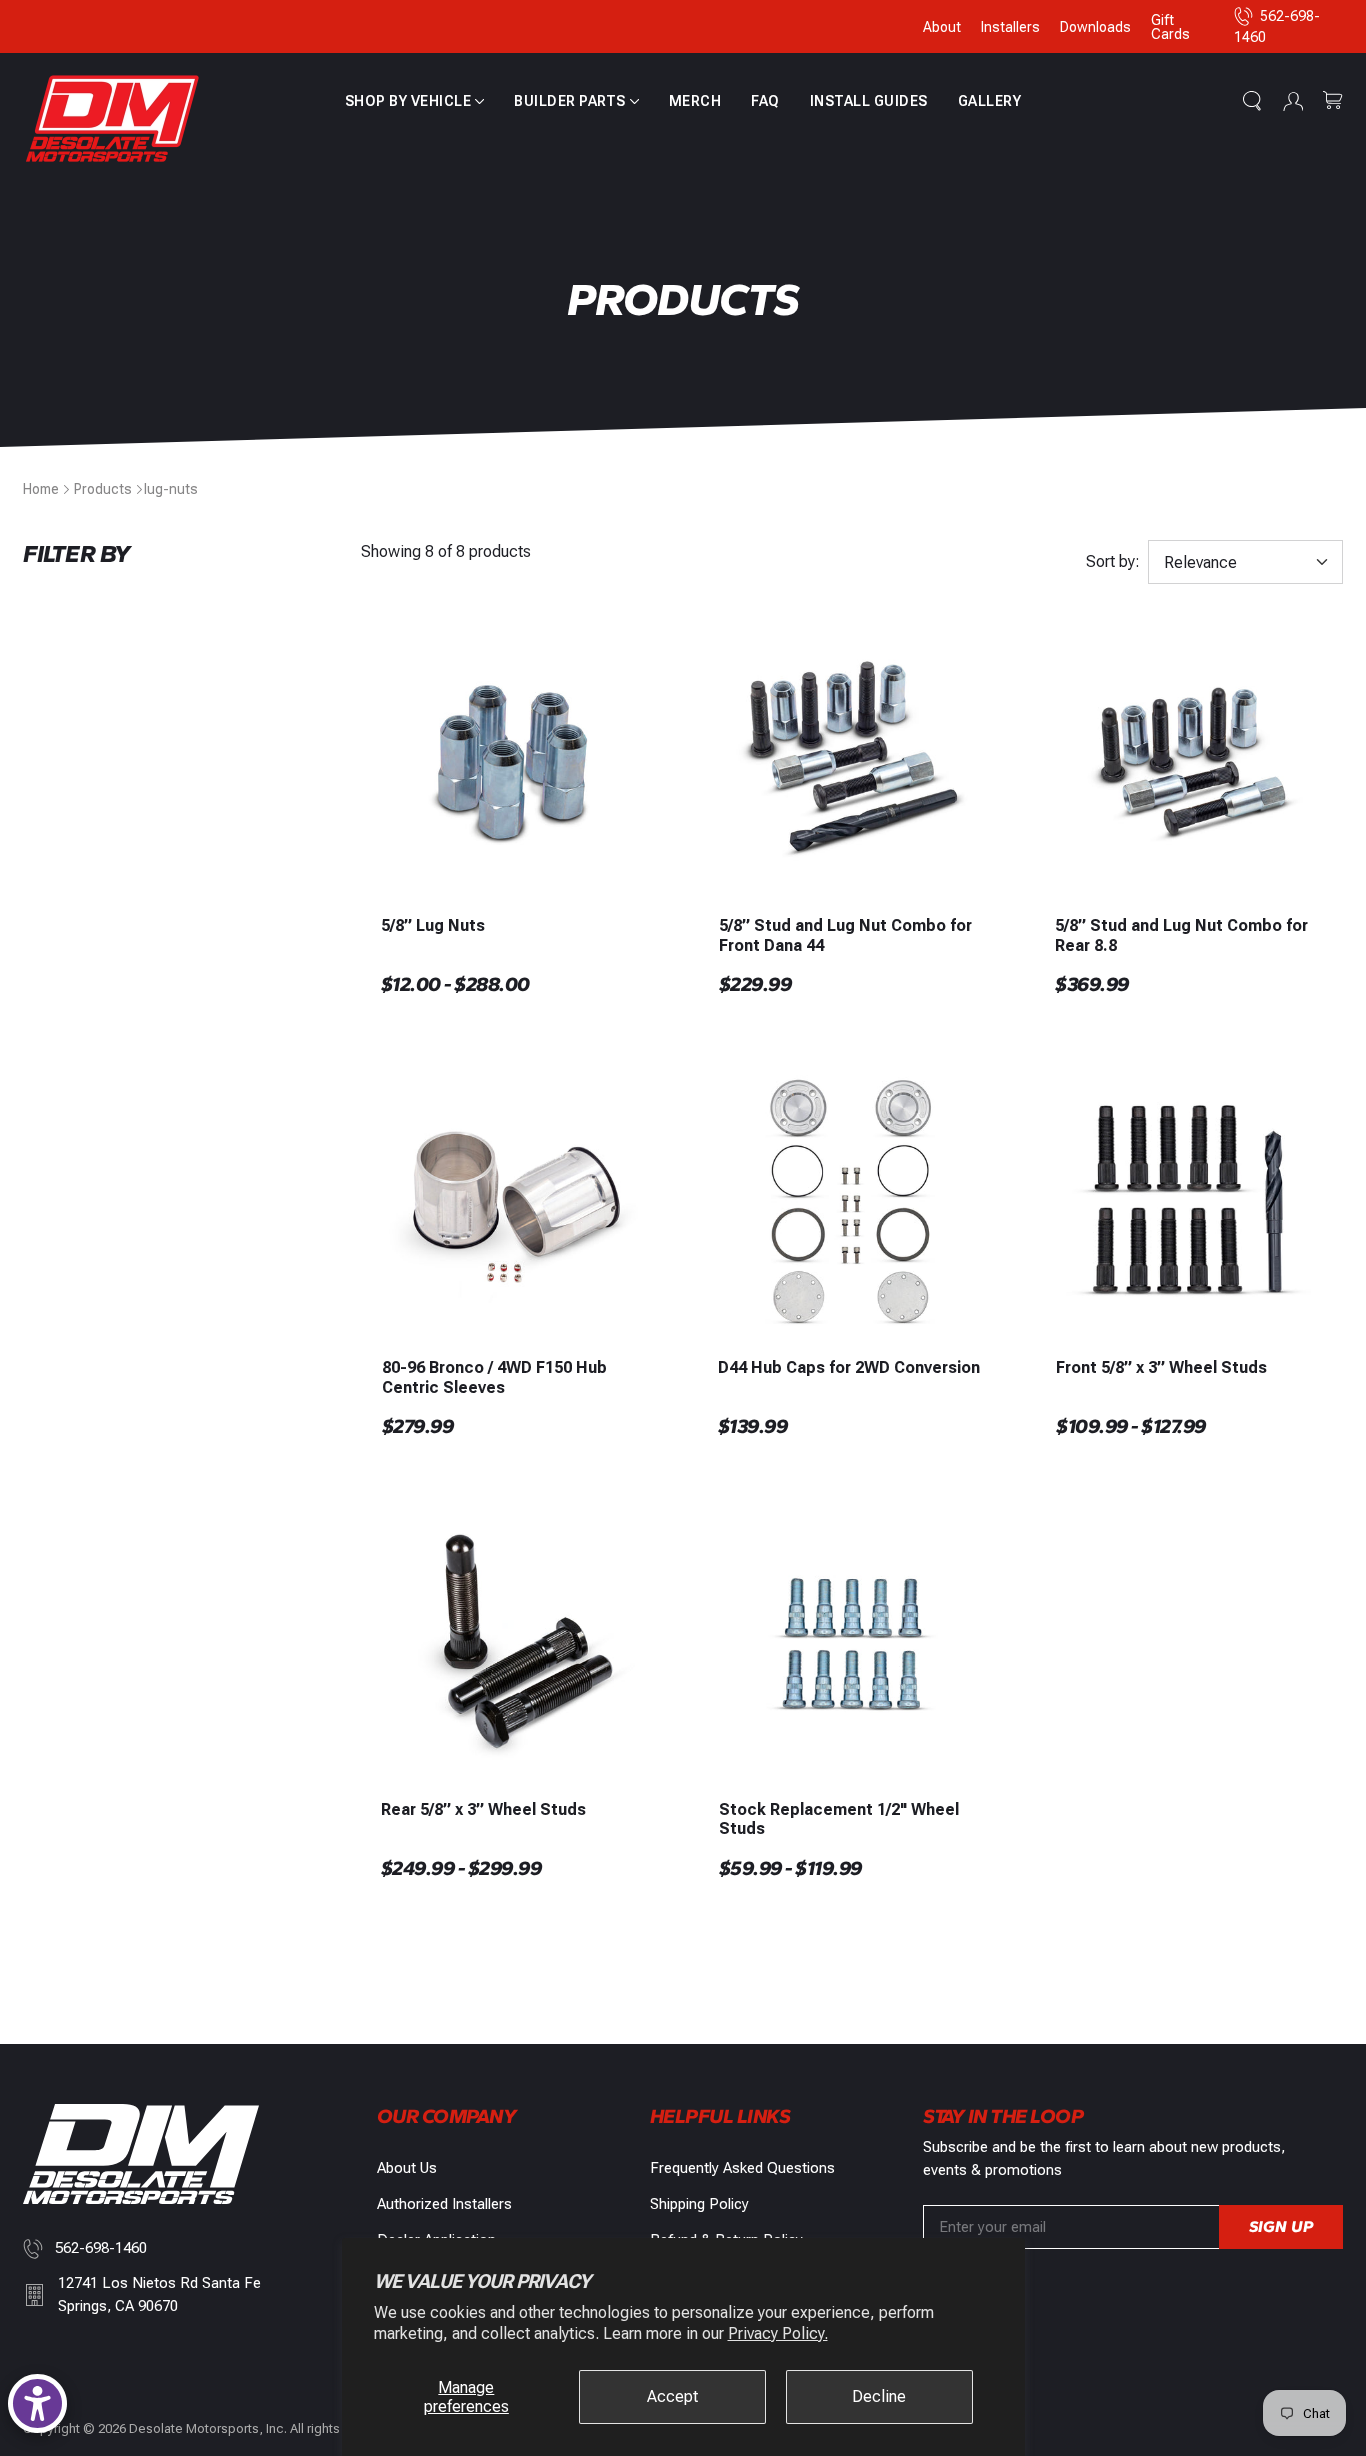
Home (41, 489)
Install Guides (869, 101)
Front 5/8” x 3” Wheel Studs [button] (1161, 1367)
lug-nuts (171, 489)
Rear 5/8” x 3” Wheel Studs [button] (483, 1809)
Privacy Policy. (778, 2333)
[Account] (1293, 101)
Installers (1010, 27)
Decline (879, 2396)
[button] (415, 101)
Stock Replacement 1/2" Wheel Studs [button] (839, 1819)
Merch (695, 101)
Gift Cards (1170, 27)
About (942, 27)
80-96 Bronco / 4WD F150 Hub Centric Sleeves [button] (494, 1377)
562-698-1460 (101, 2248)
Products (103, 489)
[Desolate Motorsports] (113, 119)
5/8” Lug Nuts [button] (433, 925)
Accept (672, 2396)
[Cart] (1333, 101)
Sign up (1281, 2226)
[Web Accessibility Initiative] (37, 2403)
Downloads (1095, 27)
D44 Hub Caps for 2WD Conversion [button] (849, 1367)
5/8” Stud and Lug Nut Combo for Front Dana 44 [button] (845, 935)
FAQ (765, 101)
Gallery (990, 101)
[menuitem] (415, 101)
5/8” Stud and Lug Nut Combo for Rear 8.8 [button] (1181, 935)
